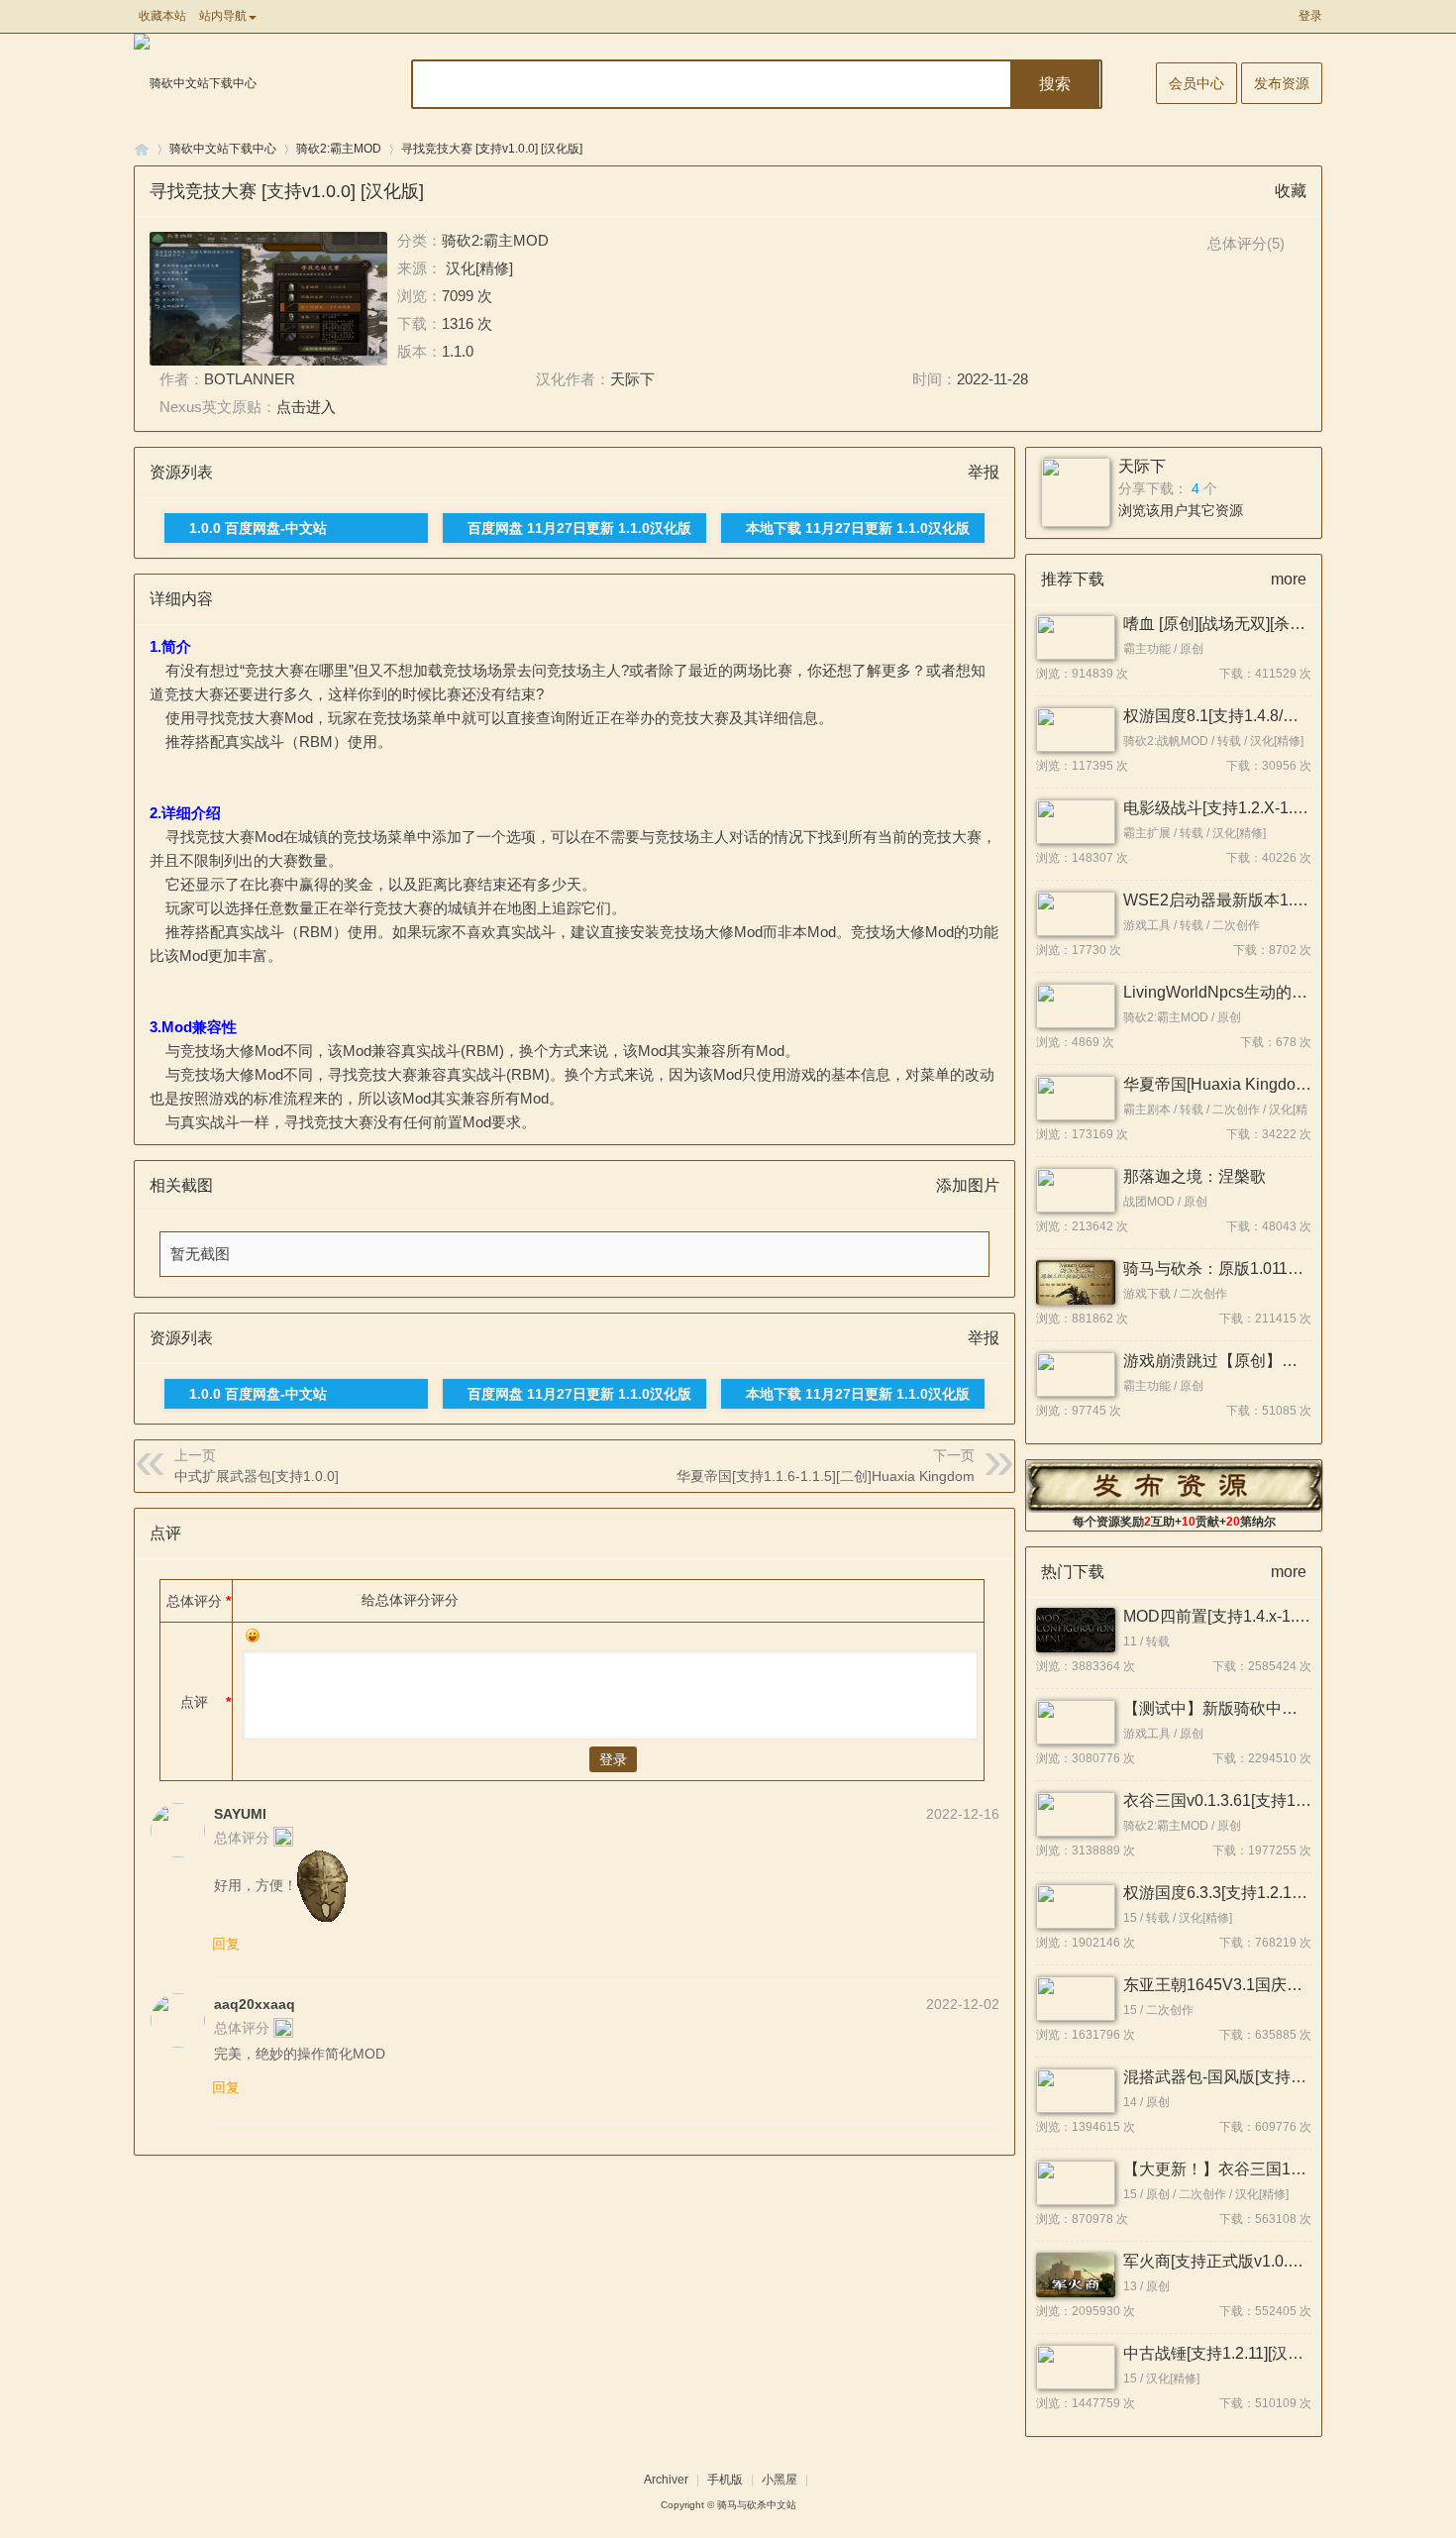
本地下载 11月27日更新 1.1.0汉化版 (858, 528)
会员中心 (1196, 83)
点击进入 (306, 407)
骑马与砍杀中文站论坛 (142, 149)
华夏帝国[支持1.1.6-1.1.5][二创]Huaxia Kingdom (826, 1476)
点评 (194, 1702)
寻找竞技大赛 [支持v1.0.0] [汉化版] (492, 149)
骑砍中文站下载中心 (223, 149)
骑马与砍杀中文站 (757, 2505)
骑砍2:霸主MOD (339, 149)
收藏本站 (162, 16)
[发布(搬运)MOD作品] (1175, 1486)
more (1289, 579)
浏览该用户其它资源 (1181, 510)
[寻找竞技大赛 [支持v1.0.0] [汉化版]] (268, 299)
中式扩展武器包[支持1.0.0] (257, 1476)
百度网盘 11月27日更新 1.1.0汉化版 (579, 528)
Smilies (253, 1636)
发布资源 (1282, 83)
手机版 (725, 2480)
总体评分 (194, 1601)
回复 (226, 1944)
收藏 (1291, 191)
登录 (1310, 16)
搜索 (1055, 84)
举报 (984, 472)
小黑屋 (780, 2480)
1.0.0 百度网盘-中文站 (258, 528)
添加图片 (968, 1185)
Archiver (666, 2480)
